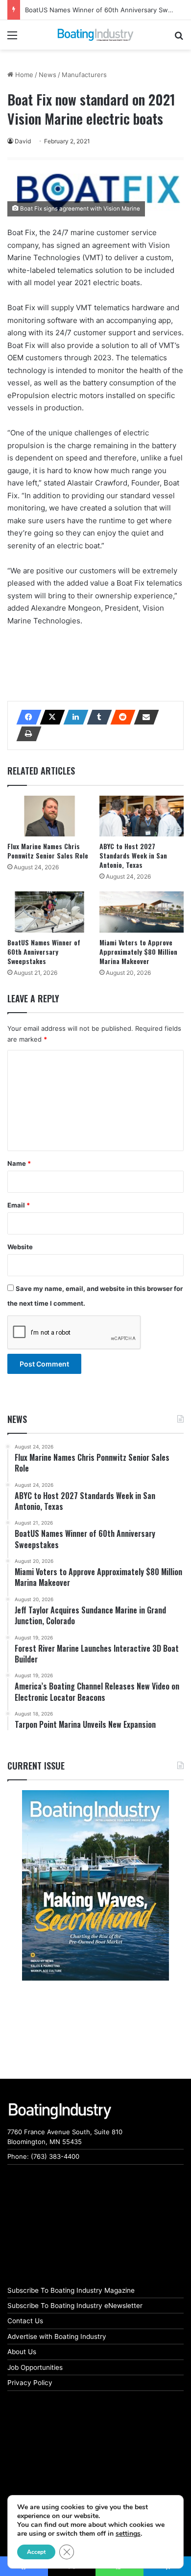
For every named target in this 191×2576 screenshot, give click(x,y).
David (23, 141)
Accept (36, 2552)
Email (19, 1205)
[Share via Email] (143, 717)
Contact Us (25, 2321)
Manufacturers (84, 75)
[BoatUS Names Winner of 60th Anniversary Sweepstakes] (49, 912)
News (48, 75)
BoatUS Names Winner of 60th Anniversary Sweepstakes (44, 952)
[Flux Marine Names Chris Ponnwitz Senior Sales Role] (49, 816)
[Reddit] (120, 717)
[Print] (26, 734)
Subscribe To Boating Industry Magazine (71, 2290)
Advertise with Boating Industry (57, 2336)
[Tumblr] (96, 717)
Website (20, 1247)
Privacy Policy (30, 2383)
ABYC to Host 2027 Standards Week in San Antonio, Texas (133, 855)
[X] (49, 717)
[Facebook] (26, 717)
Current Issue (36, 1766)
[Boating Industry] (95, 35)
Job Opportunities (35, 2367)
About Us (22, 2352)
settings (128, 2534)
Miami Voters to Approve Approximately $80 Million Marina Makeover (138, 952)
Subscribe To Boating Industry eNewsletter (75, 2306)
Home (23, 75)
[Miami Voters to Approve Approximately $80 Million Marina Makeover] (142, 912)
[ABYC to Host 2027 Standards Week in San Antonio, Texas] (142, 816)
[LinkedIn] (73, 717)
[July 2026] (95, 1885)
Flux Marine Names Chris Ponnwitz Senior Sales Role (48, 851)
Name (19, 1163)
